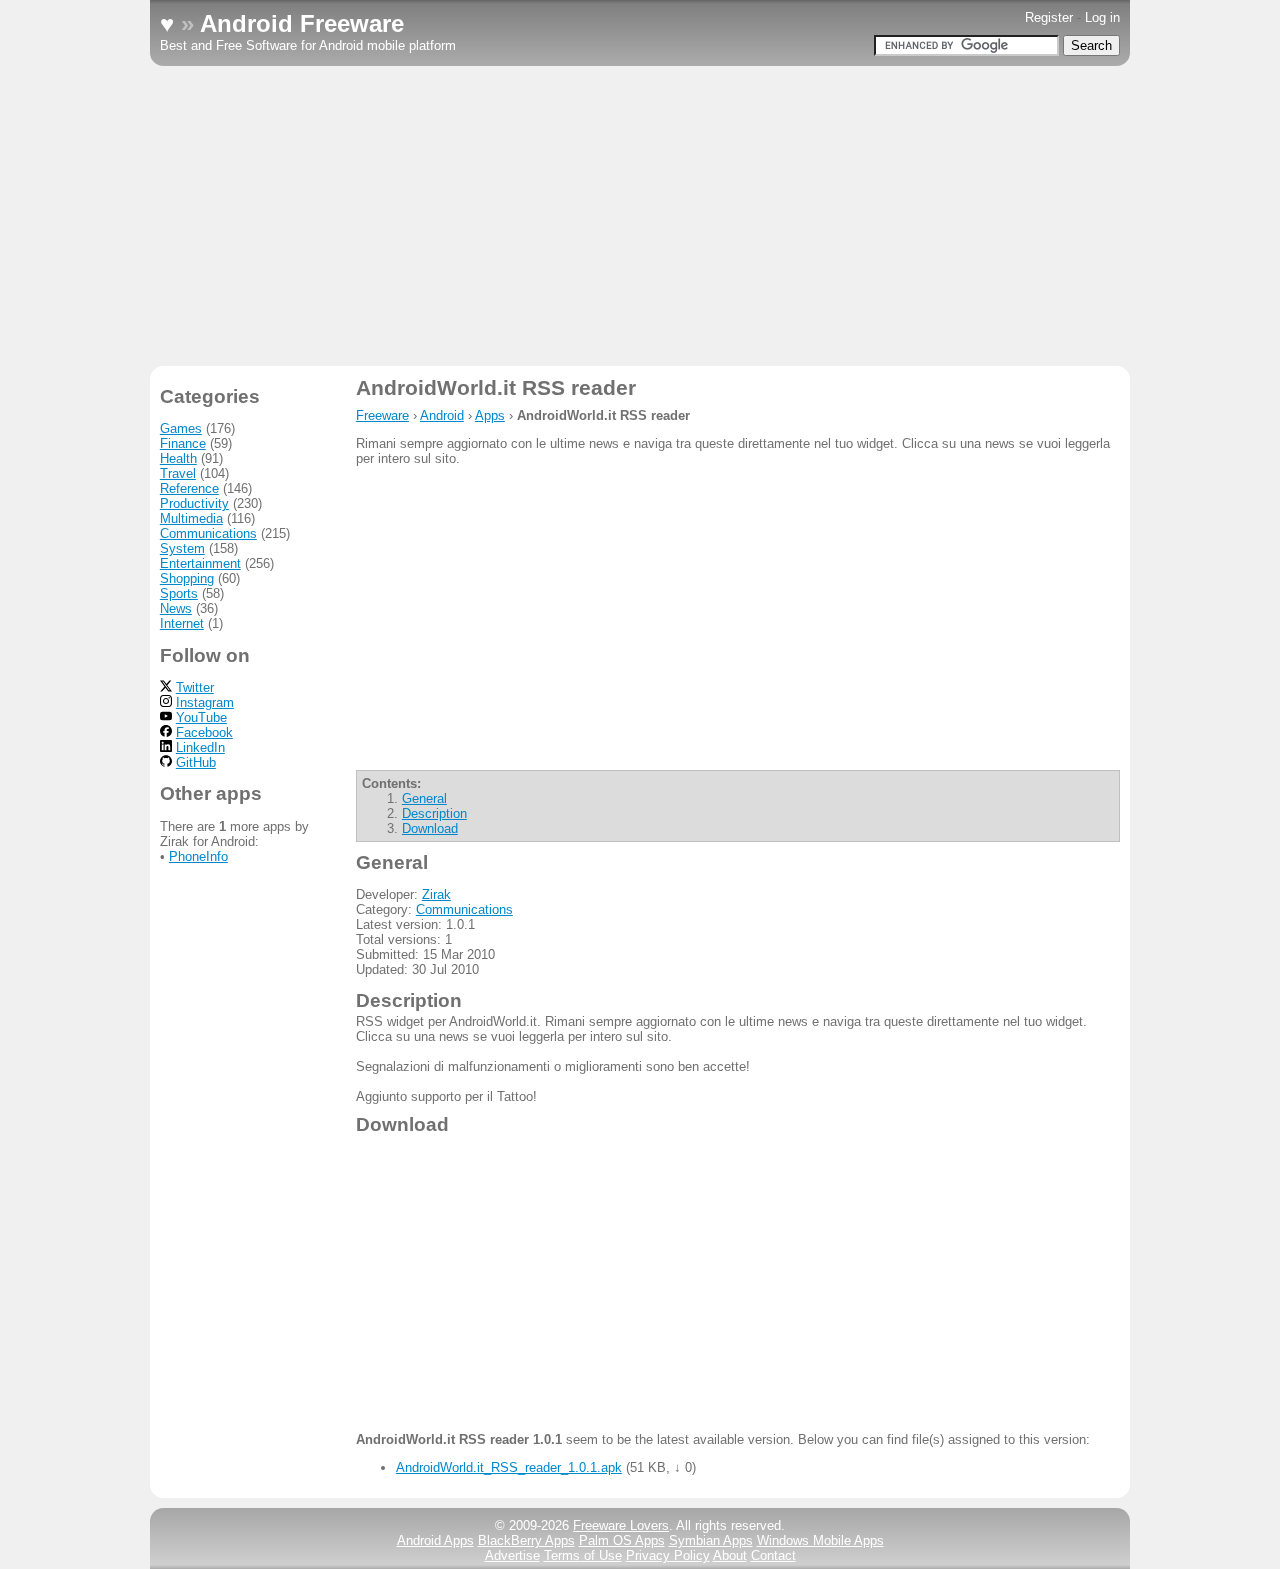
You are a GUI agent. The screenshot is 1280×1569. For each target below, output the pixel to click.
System (182, 548)
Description (434, 813)
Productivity (194, 503)
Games (181, 428)
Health (178, 458)
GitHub (196, 762)
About (730, 1555)
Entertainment (200, 563)
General (424, 798)
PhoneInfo (198, 856)
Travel (178, 473)
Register (1049, 17)
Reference (189, 488)
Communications (464, 909)
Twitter (195, 687)
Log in (1102, 17)
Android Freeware (302, 23)
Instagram (205, 702)
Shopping (187, 578)
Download (430, 828)
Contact (773, 1555)
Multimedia (191, 518)
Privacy (668, 1555)
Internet (182, 623)
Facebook (204, 732)
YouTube (201, 717)
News (176, 608)
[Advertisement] (640, 216)
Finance (183, 443)
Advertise (512, 1555)
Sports (179, 593)
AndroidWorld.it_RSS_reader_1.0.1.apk (509, 1467)
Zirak (436, 894)
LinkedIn (200, 747)
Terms (583, 1555)
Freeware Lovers (621, 1525)
